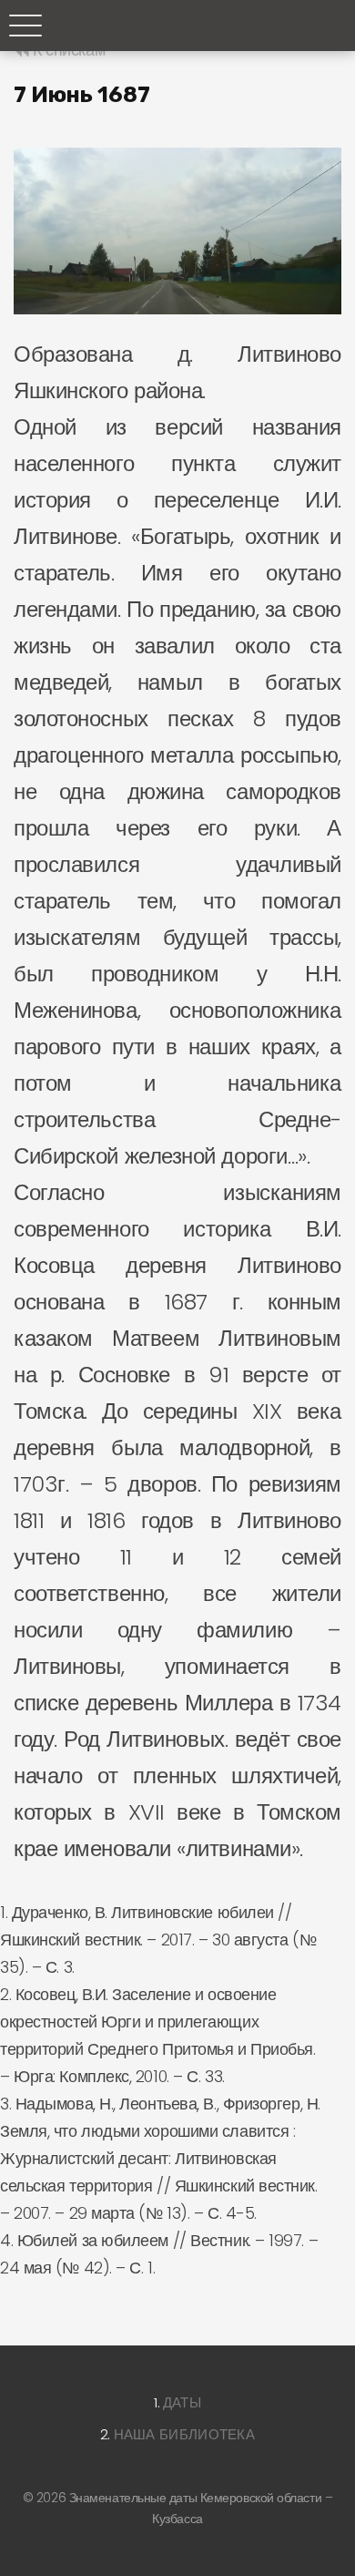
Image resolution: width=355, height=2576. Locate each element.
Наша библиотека (185, 2434)
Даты (182, 2402)
